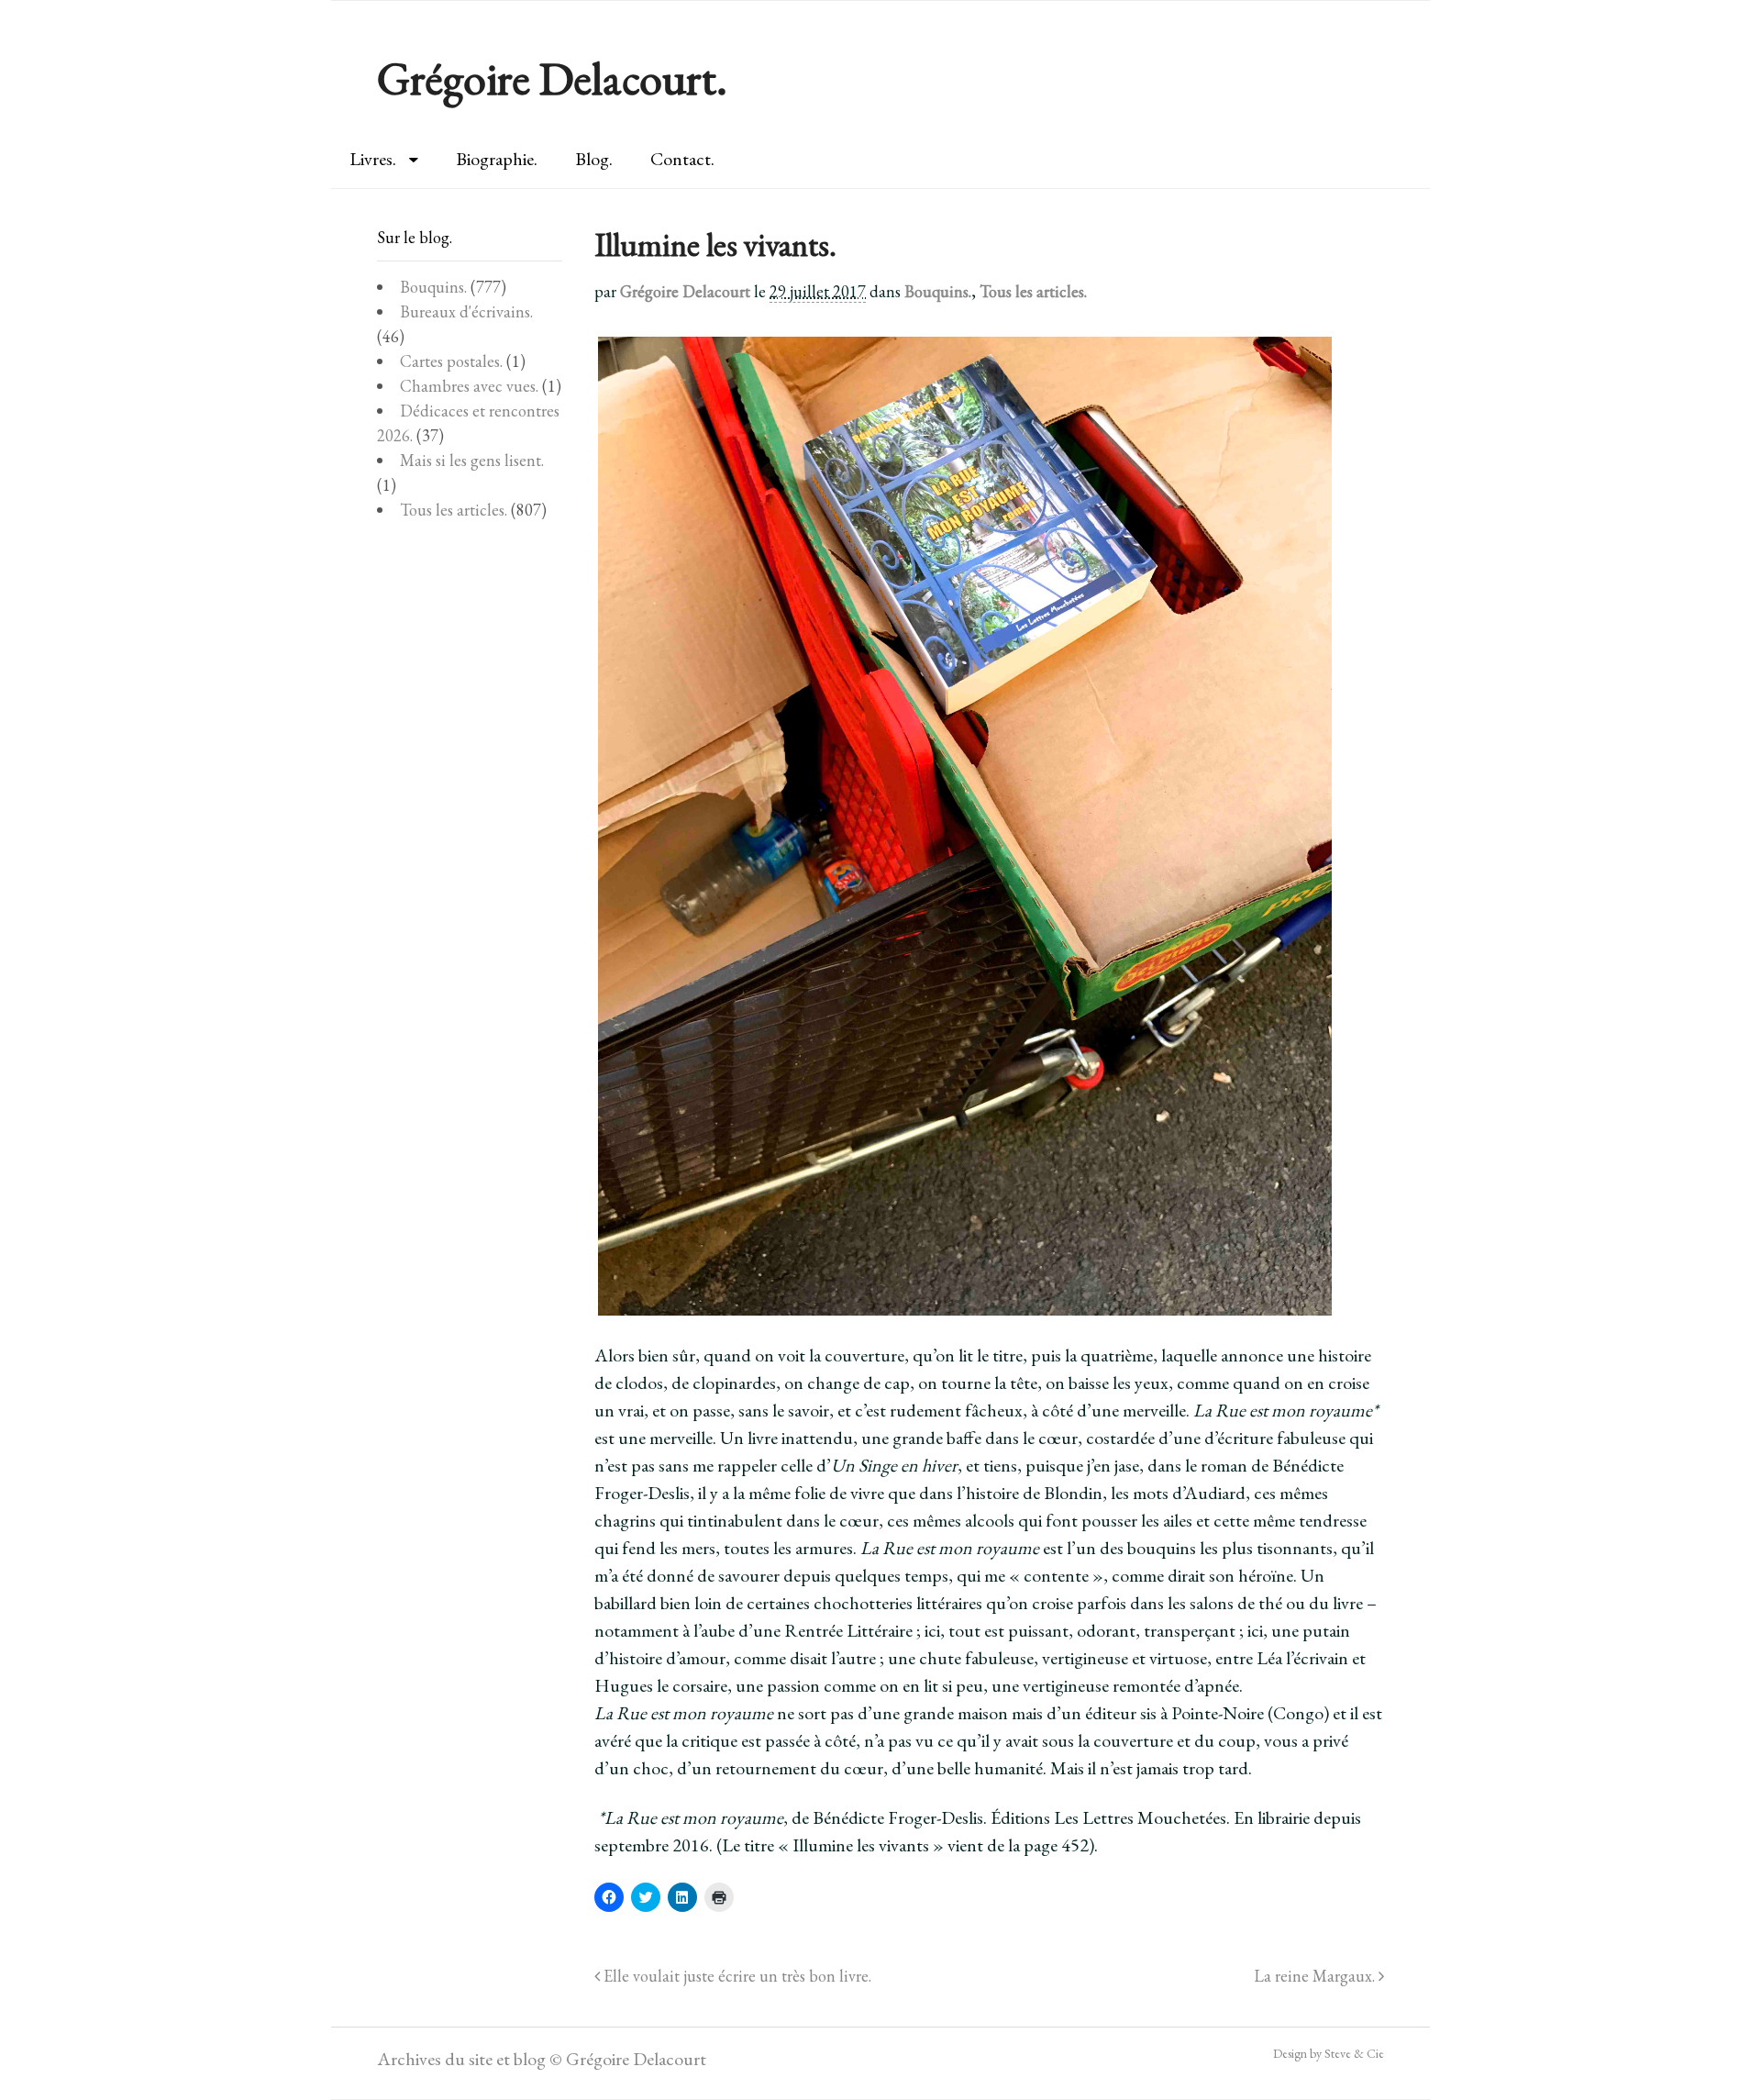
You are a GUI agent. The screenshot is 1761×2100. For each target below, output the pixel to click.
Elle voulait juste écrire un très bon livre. (736, 1976)
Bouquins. (938, 291)
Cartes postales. (451, 361)
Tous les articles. (1033, 291)
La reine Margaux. (1316, 1976)
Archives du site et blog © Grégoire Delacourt (542, 2059)
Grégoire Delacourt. (552, 78)
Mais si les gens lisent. (472, 460)
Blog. (594, 159)
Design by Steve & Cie (1329, 2053)
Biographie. (497, 159)
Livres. (373, 159)
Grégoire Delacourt (685, 291)
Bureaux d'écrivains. (466, 311)
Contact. (682, 159)
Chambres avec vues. (469, 386)
